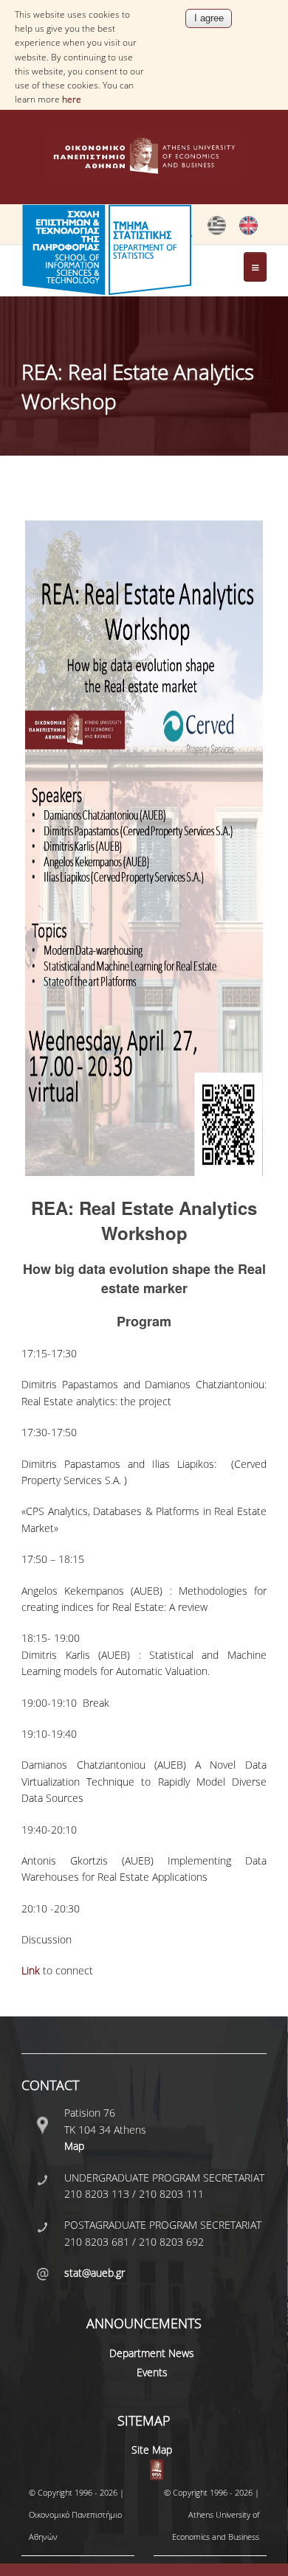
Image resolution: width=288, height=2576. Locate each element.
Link (32, 1970)
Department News (152, 2353)
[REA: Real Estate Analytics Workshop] (217, 232)
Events (152, 2372)
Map (74, 2146)
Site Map (152, 2450)
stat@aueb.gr (95, 2273)
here (72, 99)
